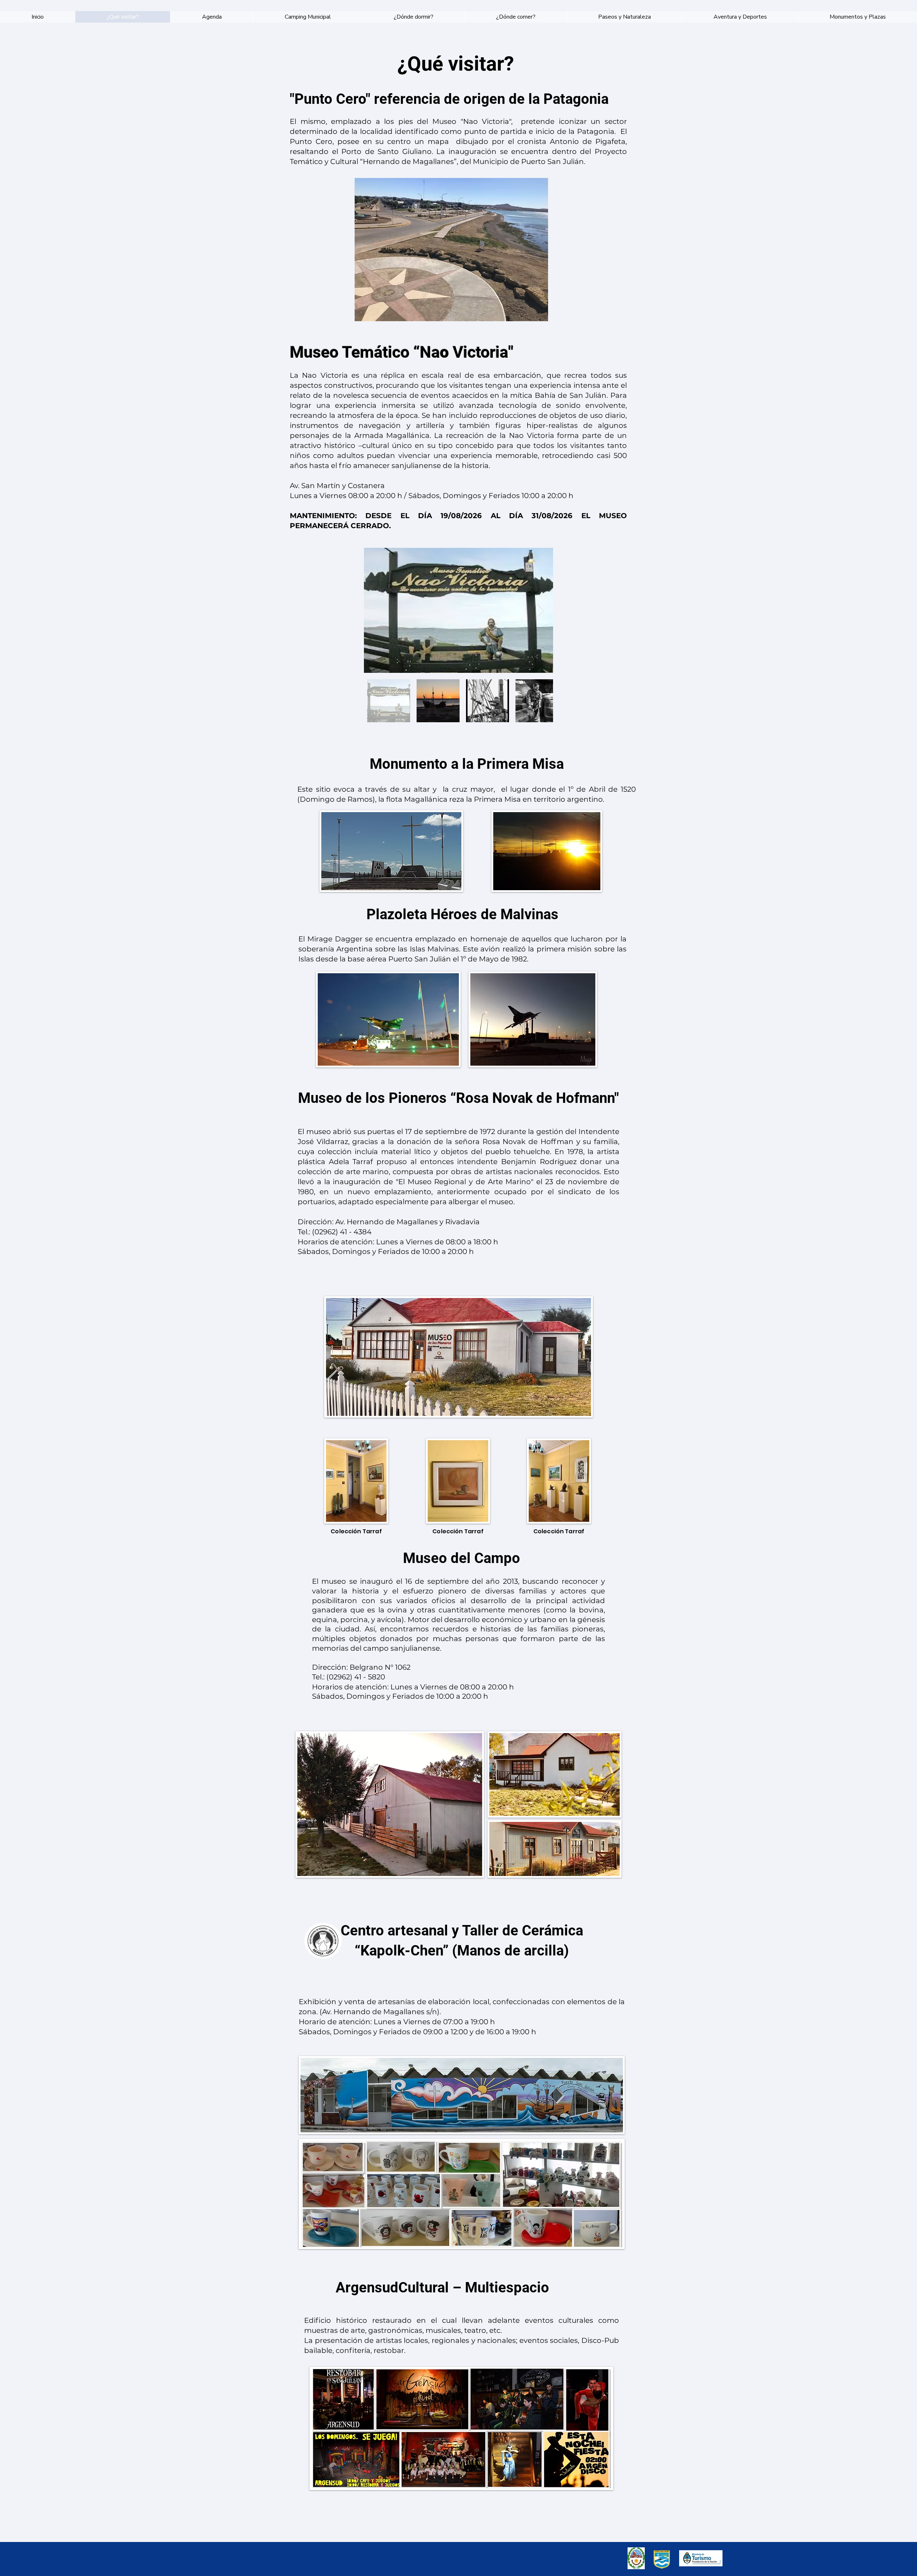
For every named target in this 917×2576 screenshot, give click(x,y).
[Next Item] (541, 610)
